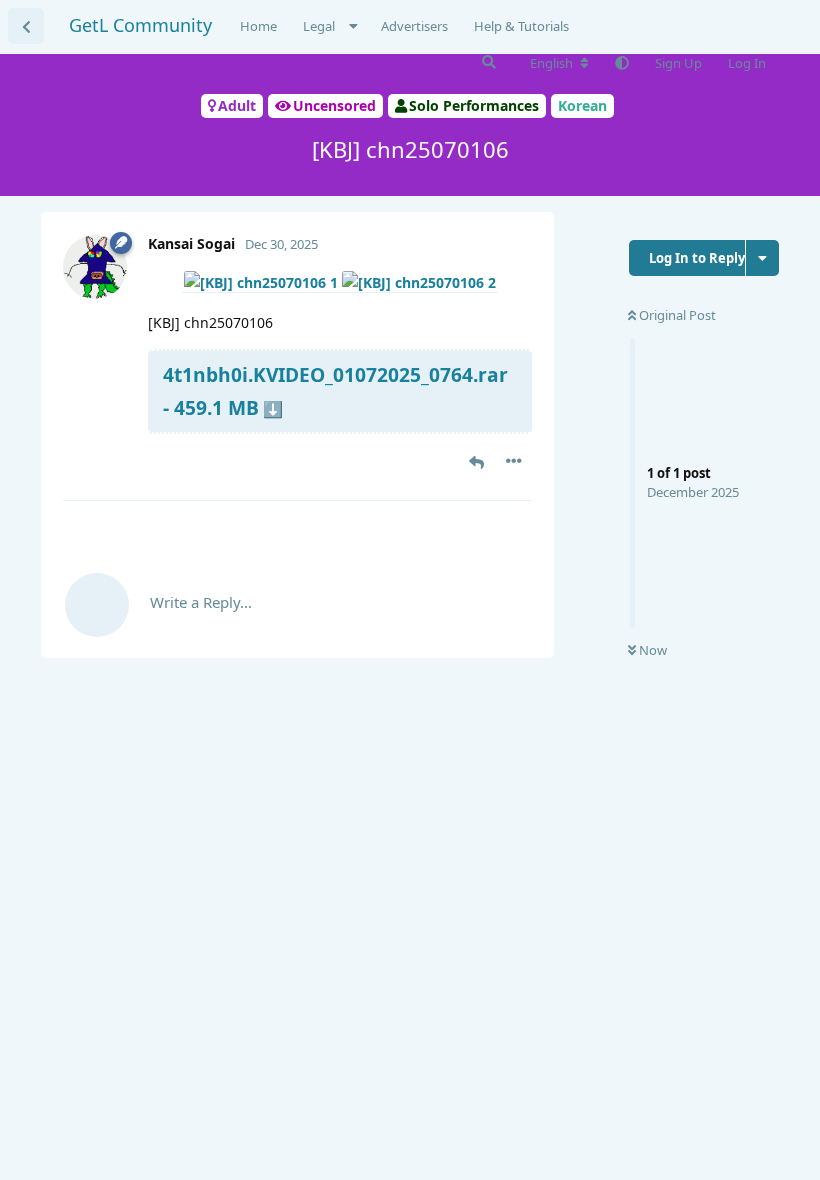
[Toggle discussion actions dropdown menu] (762, 258)
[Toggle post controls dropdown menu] (514, 461)
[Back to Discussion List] (26, 26)
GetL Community (140, 25)
